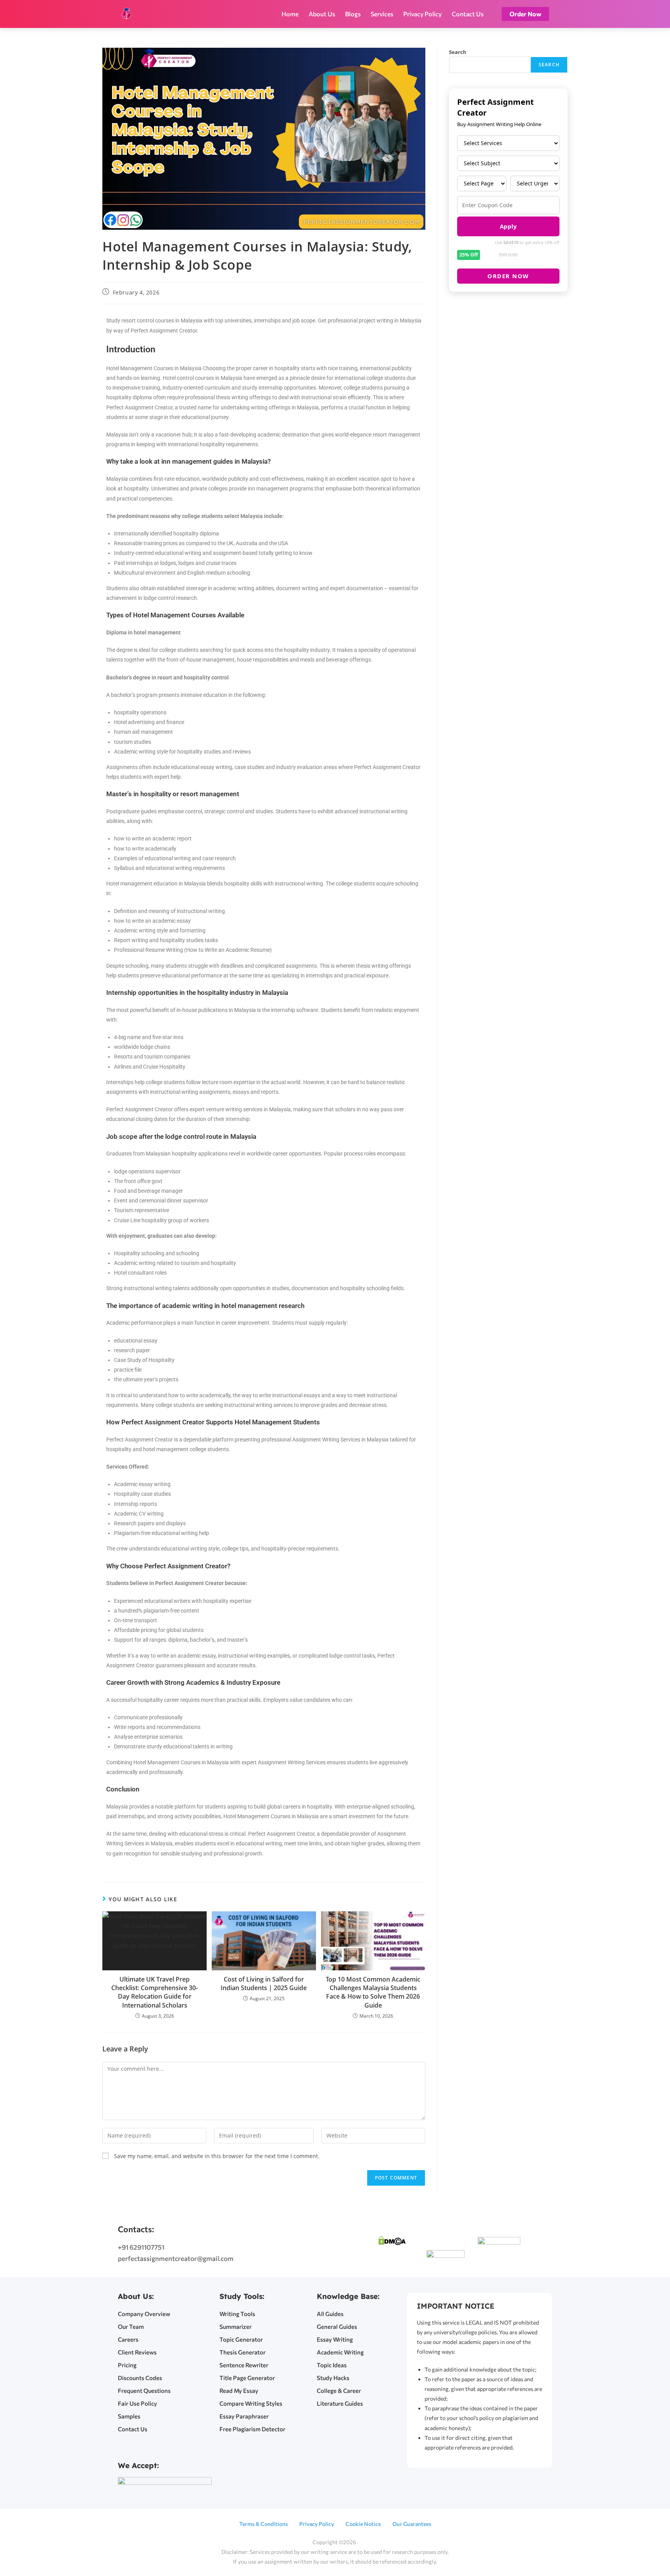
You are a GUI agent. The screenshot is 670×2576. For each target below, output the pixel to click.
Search (458, 52)
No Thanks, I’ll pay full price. (600, 2552)
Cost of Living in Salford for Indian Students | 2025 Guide (264, 1984)
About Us (322, 14)
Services (382, 14)
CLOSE (656, 2483)
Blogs (353, 14)
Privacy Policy (422, 14)
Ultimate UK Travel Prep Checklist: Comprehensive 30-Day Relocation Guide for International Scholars (155, 1992)
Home (290, 14)
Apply (508, 226)
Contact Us (468, 14)
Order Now (508, 276)
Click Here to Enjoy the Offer (601, 2542)
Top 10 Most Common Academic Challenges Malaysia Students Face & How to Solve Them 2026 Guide (373, 1992)
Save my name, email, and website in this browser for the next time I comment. (217, 2156)
